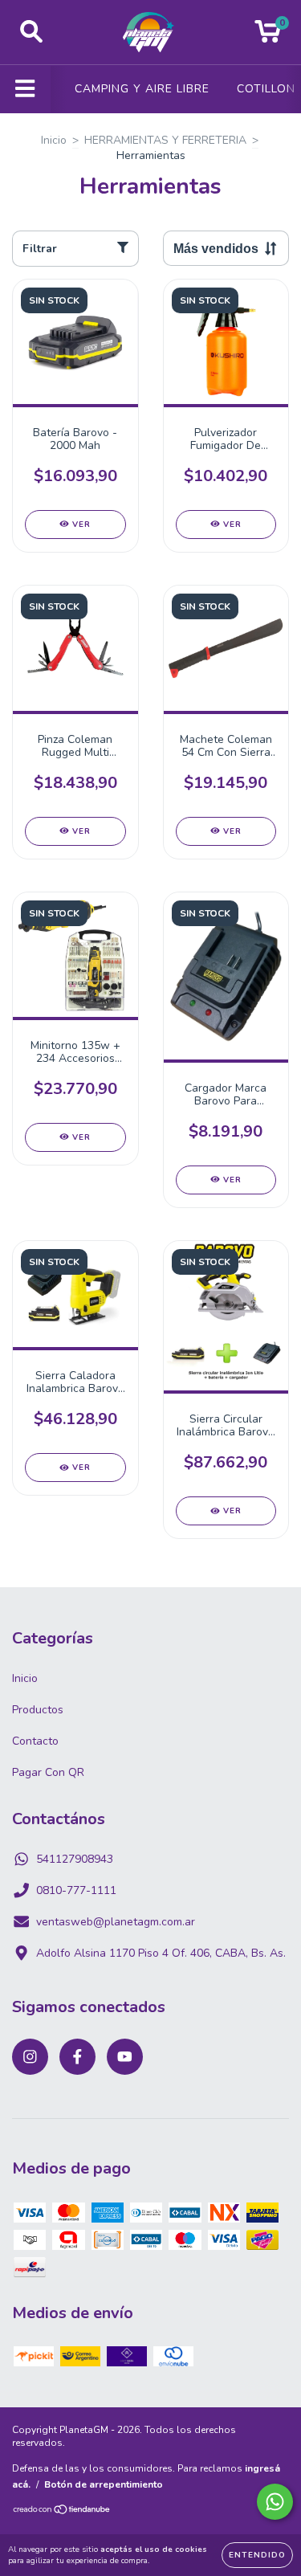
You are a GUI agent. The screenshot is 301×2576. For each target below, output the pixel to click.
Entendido (257, 2555)
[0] (268, 37)
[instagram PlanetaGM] (30, 2057)
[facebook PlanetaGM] (77, 2057)
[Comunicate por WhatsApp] (275, 2502)
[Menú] (25, 89)
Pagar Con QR (48, 1772)
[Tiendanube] (62, 2512)
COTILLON (266, 89)
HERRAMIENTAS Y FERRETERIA (165, 140)
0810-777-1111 (76, 1890)
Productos (38, 1710)
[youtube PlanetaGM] (125, 2057)
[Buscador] (31, 32)
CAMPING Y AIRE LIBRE (142, 89)
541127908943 (75, 1859)
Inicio (54, 140)
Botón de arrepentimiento (104, 2484)
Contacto (35, 1741)
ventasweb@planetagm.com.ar (116, 1922)
